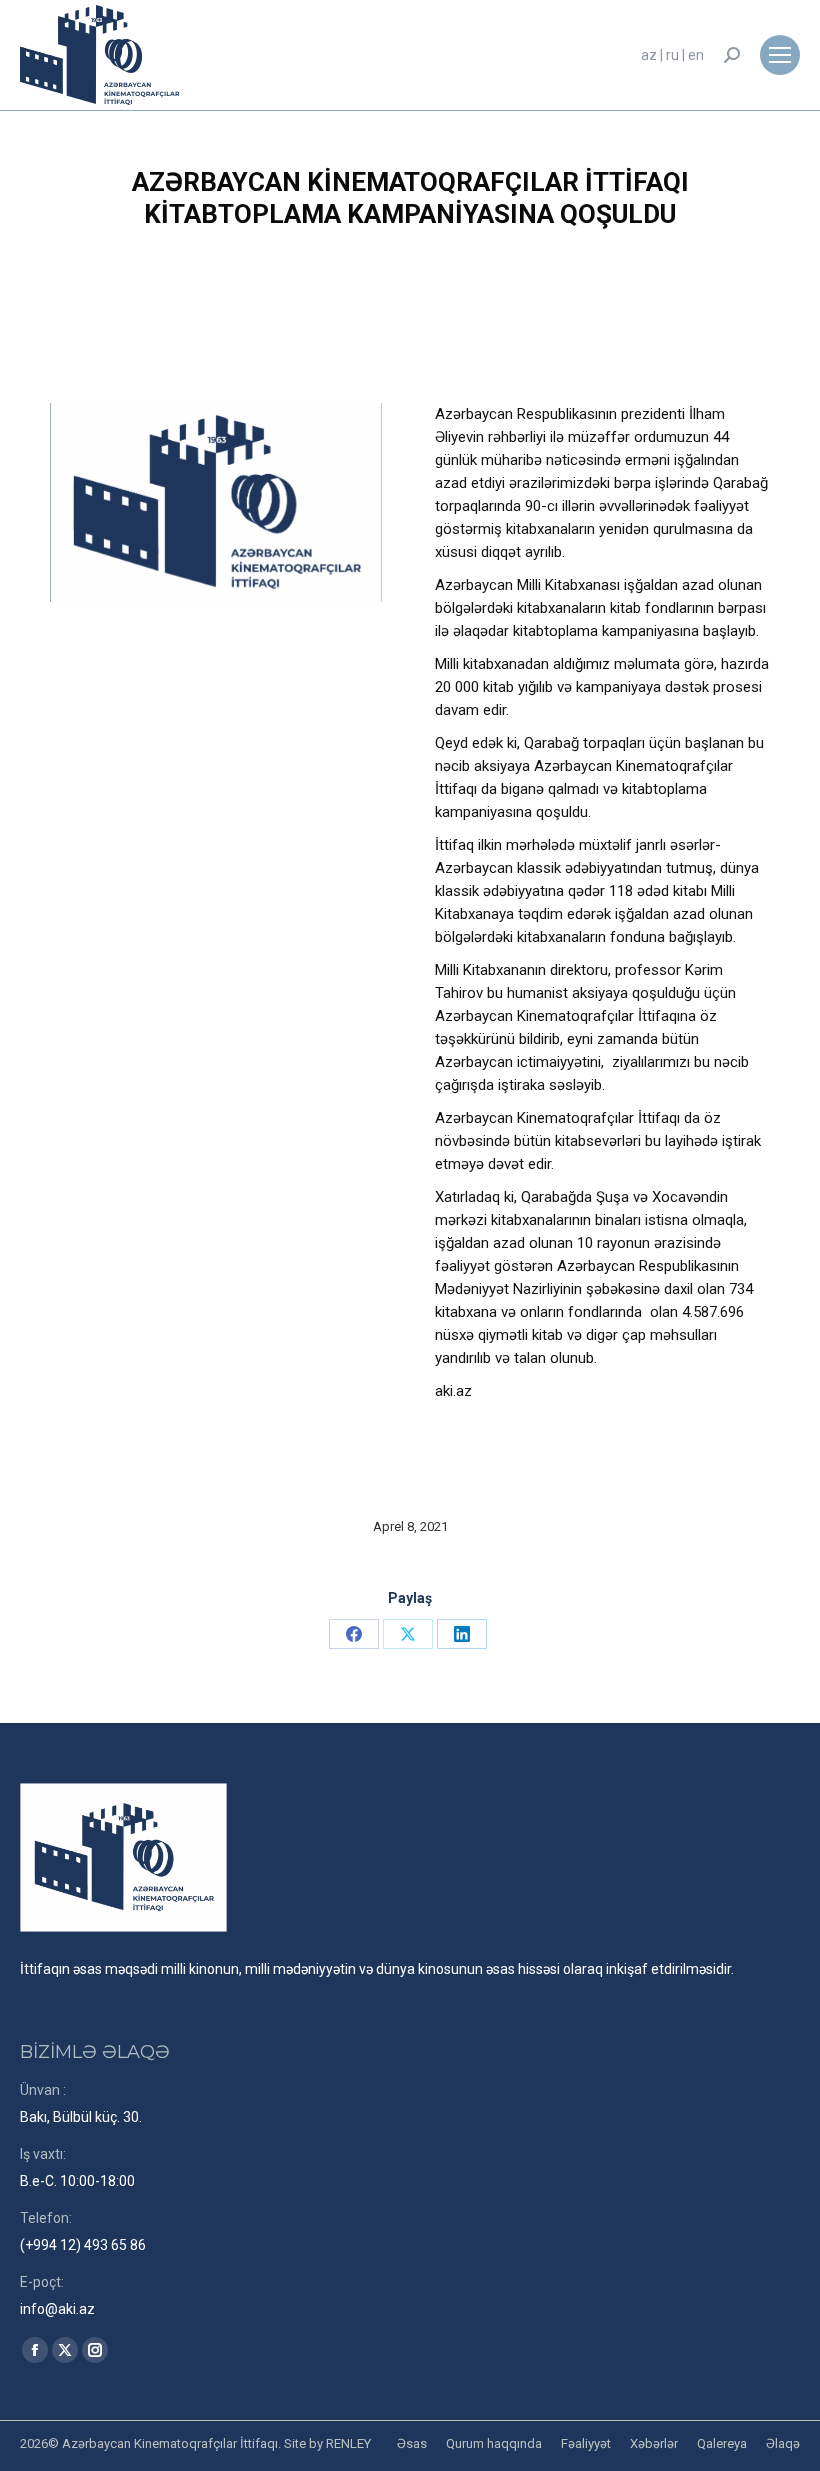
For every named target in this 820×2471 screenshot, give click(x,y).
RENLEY (348, 2443)
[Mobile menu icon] (780, 55)
